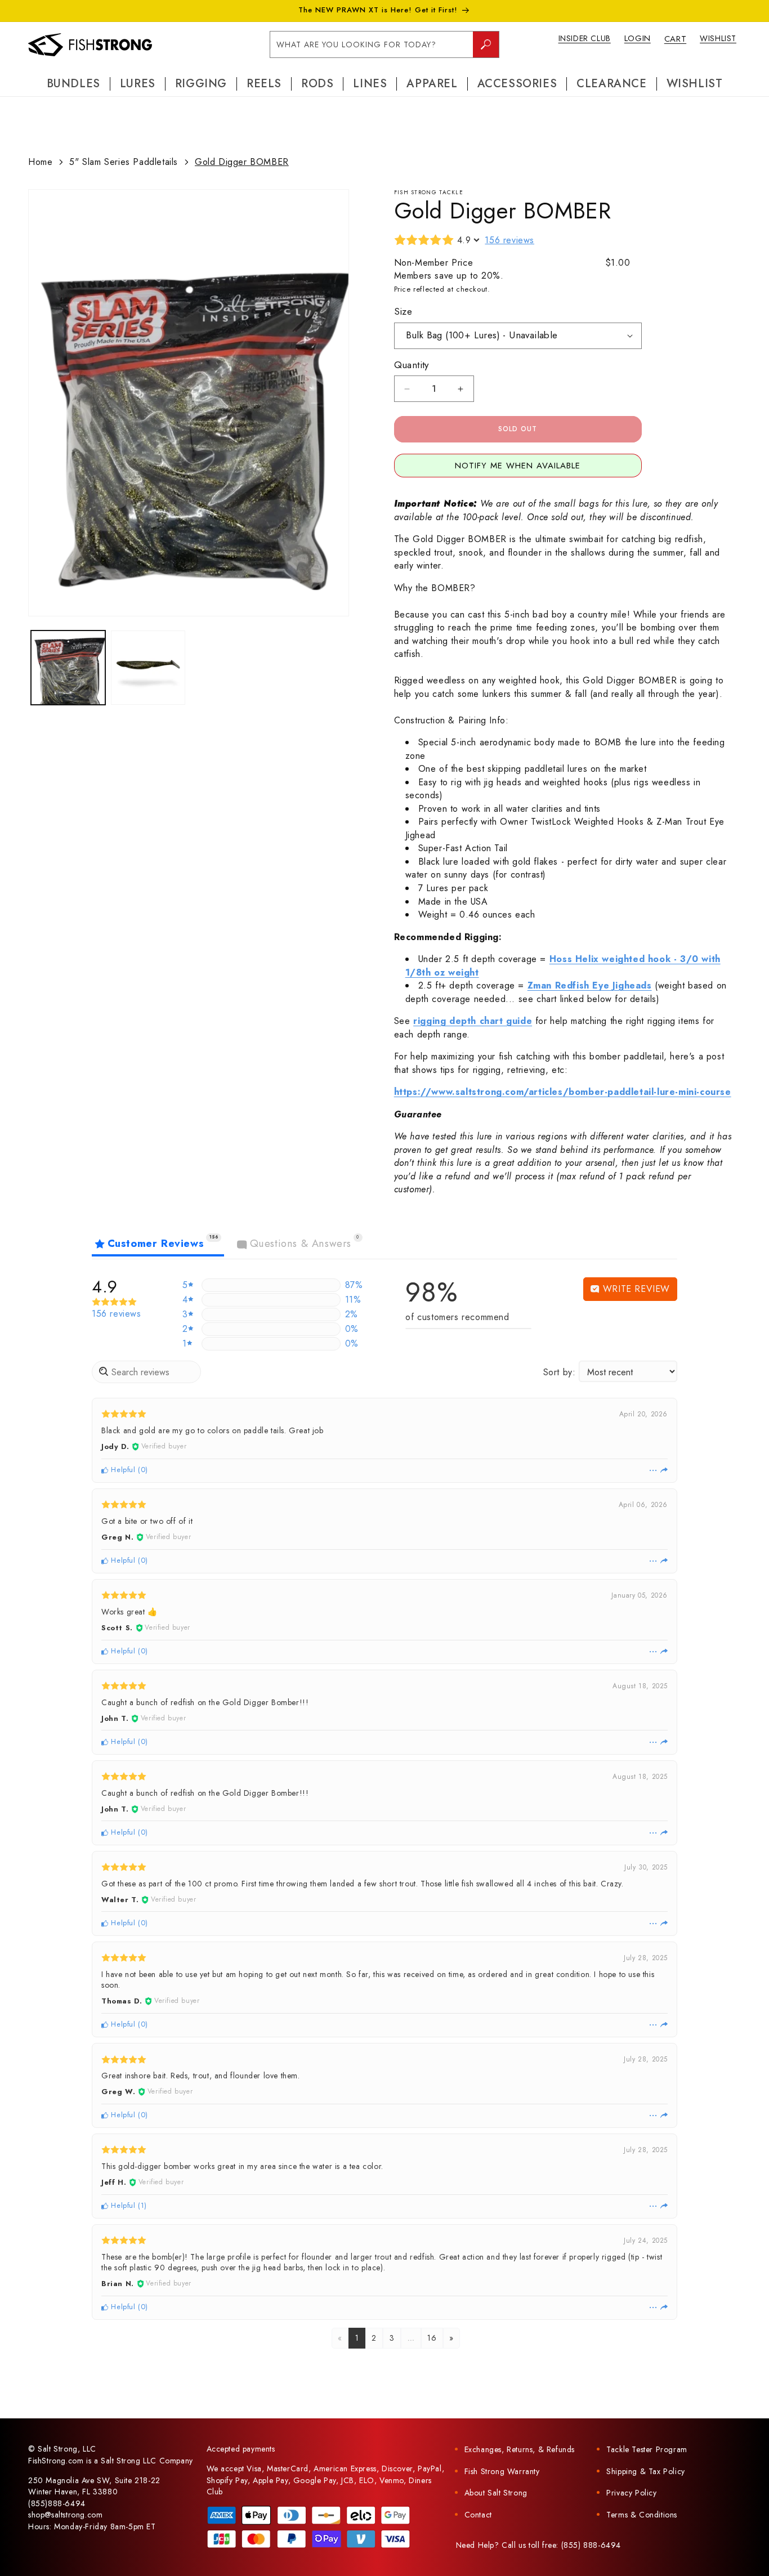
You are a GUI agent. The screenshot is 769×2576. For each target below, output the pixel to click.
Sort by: (560, 1372)
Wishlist (718, 38)
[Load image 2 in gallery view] (148, 668)
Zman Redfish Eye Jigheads (590, 985)
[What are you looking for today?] (486, 44)
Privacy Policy (631, 2493)
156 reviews (509, 240)
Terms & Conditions (642, 2515)
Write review (635, 1289)
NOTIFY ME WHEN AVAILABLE (518, 466)
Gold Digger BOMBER (242, 162)
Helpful (122, 1470)
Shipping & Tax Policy (646, 2471)
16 (432, 2338)
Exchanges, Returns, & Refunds (520, 2449)
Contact (478, 2515)
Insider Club (585, 38)
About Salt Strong (496, 2493)
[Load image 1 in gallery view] (68, 668)
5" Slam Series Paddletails (124, 162)
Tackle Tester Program (647, 2449)
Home (40, 162)
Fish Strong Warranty (502, 2471)
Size (403, 311)
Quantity (412, 365)
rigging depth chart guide (473, 1021)
